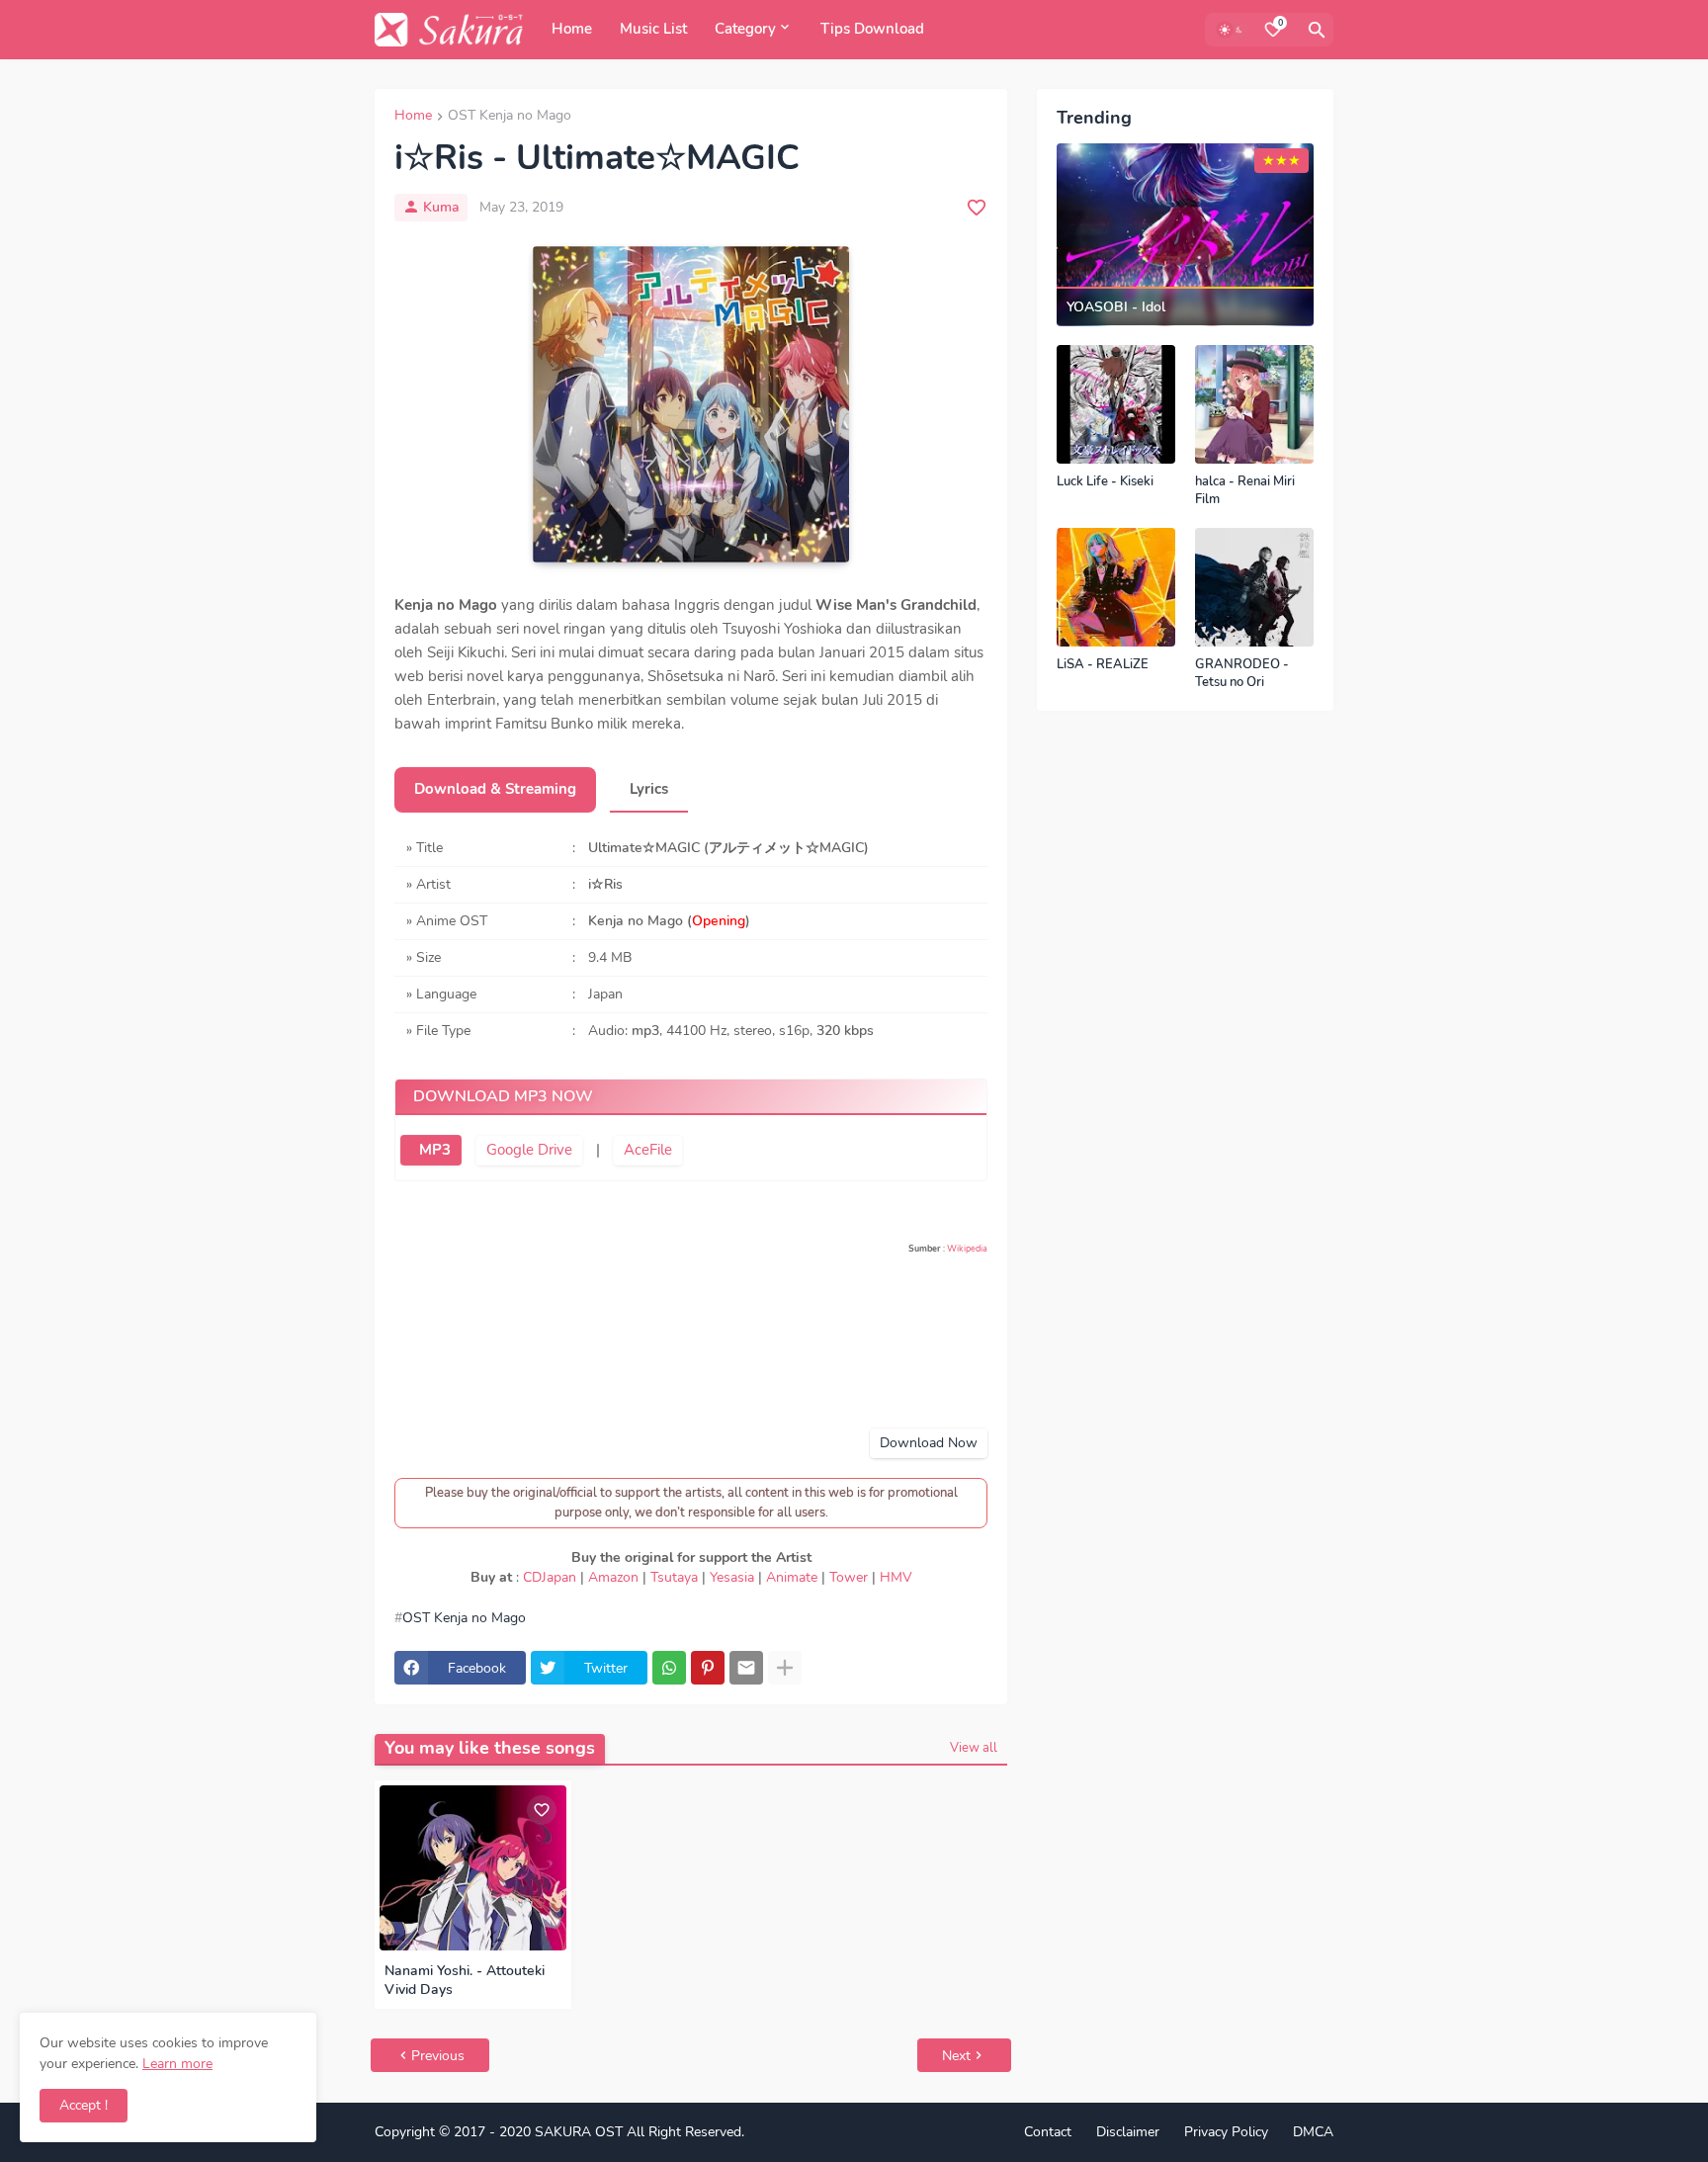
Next (956, 2056)
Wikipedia (967, 1249)
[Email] (746, 1668)
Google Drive (529, 1150)
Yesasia (732, 1577)
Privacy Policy (1226, 2132)
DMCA (1313, 2132)
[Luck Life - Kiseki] (1116, 404)
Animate (792, 1577)
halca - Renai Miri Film (1245, 491)
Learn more (177, 2064)
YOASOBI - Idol (1116, 307)
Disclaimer (1128, 2132)
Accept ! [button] (84, 2105)
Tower (849, 1577)
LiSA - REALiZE (1103, 665)
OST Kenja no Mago (510, 117)
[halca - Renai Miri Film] (1254, 404)
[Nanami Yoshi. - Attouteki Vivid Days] (473, 1868)
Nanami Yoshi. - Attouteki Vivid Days (465, 1981)
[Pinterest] (708, 1668)
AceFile (648, 1150)
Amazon (613, 1577)
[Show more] (785, 1668)
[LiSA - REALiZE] (1116, 587)
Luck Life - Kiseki (1105, 482)
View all (974, 1748)
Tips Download (872, 29)
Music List (653, 29)
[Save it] (977, 208)
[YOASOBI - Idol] (1185, 235)
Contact (1048, 2132)
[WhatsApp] (669, 1668)
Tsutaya (674, 1577)
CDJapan (550, 1577)
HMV (896, 1577)
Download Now (929, 1443)
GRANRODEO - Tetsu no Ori (1242, 674)
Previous (438, 2056)
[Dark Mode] (1232, 30)
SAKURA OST (579, 2132)
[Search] (1317, 30)
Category (745, 29)
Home (572, 29)
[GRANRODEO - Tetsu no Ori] (1254, 587)
